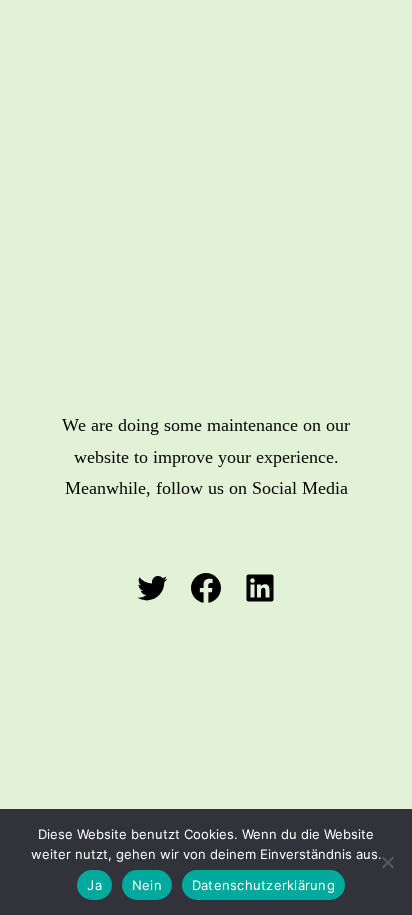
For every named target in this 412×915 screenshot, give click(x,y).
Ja (94, 885)
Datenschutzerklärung (263, 885)
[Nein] (387, 862)
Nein (147, 885)
